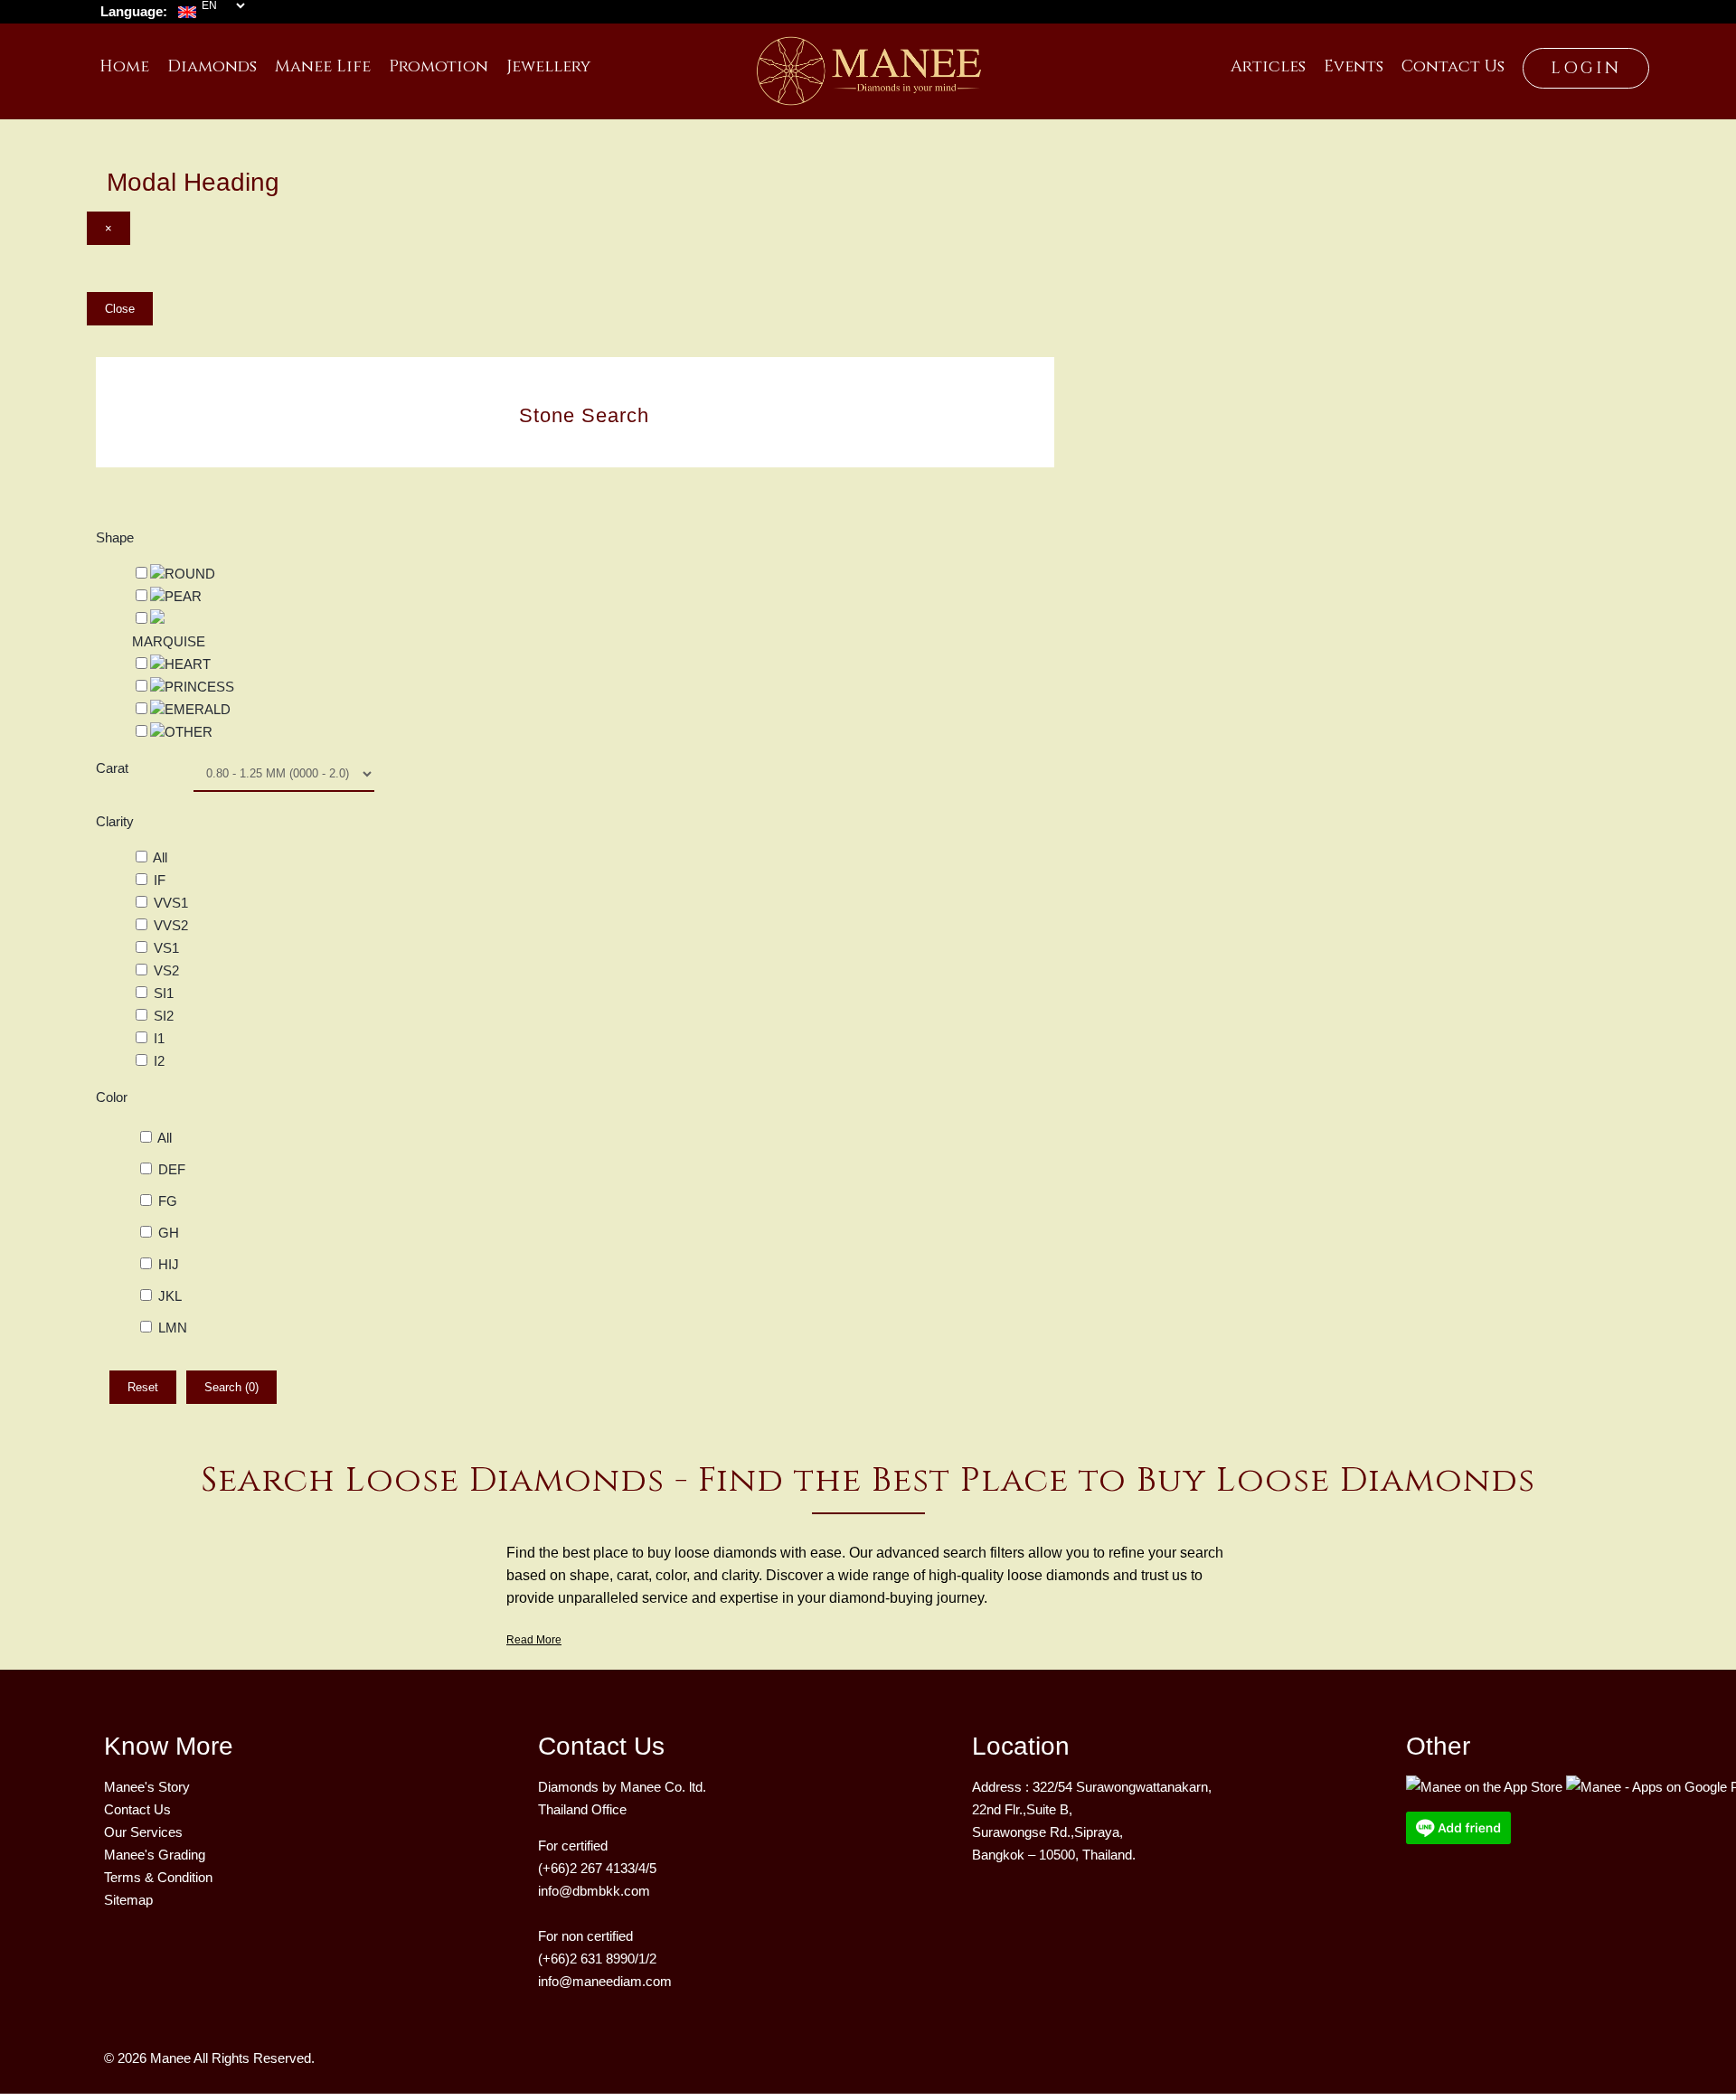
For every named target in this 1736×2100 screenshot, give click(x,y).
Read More (534, 1640)
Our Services (143, 1832)
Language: (134, 11)
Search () (231, 1387)
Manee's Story (147, 1787)
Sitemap (128, 1900)
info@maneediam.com (605, 1981)
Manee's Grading (155, 1855)
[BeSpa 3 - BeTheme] (868, 64)
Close (120, 309)
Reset (143, 1387)
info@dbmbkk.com (594, 1891)
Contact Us (137, 1809)
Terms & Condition (158, 1877)
